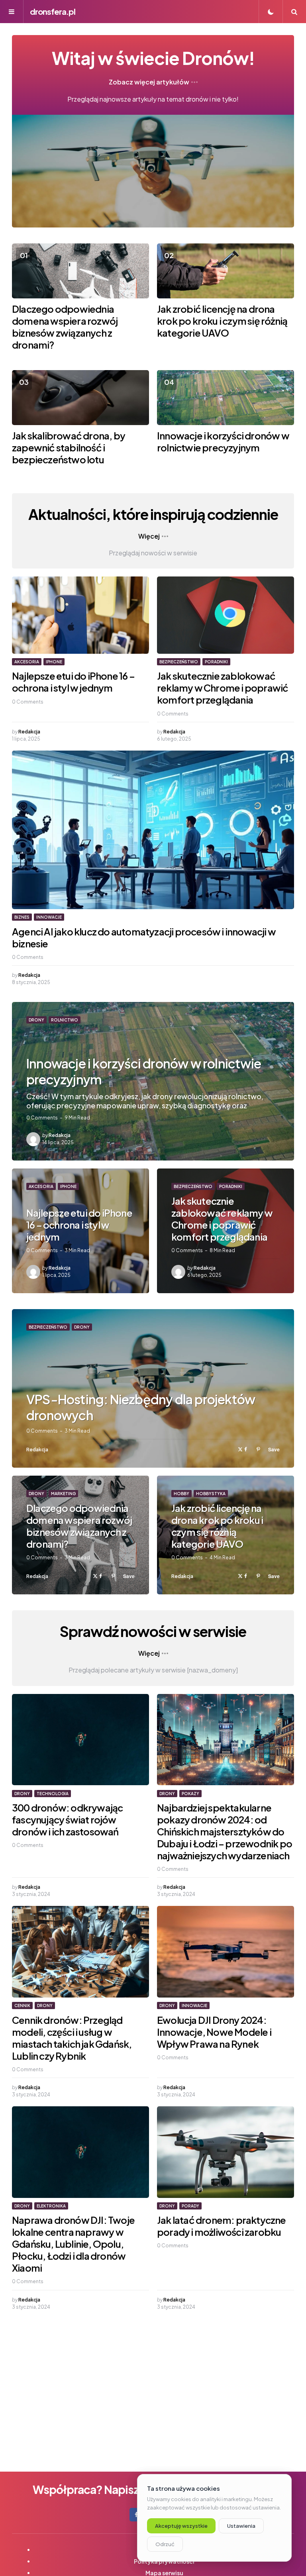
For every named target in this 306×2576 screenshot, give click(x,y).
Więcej (149, 536)
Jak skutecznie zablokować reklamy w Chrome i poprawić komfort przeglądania (223, 688)
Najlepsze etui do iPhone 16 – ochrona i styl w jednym (73, 682)
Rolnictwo (65, 1020)
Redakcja (29, 732)
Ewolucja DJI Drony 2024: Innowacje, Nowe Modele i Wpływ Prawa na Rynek (214, 2032)
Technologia (53, 1794)
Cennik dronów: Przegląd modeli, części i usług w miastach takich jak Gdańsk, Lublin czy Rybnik (72, 2038)
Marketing (63, 1494)
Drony (36, 1020)
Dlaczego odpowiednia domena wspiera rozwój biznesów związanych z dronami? (65, 327)
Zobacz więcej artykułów (149, 82)
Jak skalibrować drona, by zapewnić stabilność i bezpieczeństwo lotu (69, 447)
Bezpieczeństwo (179, 662)
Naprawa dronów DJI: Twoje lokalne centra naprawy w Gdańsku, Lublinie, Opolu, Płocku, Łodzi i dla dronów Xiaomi (73, 2244)
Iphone (54, 662)
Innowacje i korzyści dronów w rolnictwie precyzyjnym (223, 441)
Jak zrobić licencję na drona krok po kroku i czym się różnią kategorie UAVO (222, 321)
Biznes (22, 917)
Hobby (181, 1494)
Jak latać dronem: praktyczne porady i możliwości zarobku (222, 2226)
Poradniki (216, 662)
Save (274, 1449)
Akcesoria (27, 662)
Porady (190, 2206)
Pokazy (190, 1794)
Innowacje (49, 917)
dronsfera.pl (53, 11)
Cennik (22, 2006)
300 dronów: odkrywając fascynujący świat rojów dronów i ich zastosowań (67, 1819)
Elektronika (51, 2206)
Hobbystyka (211, 1494)
